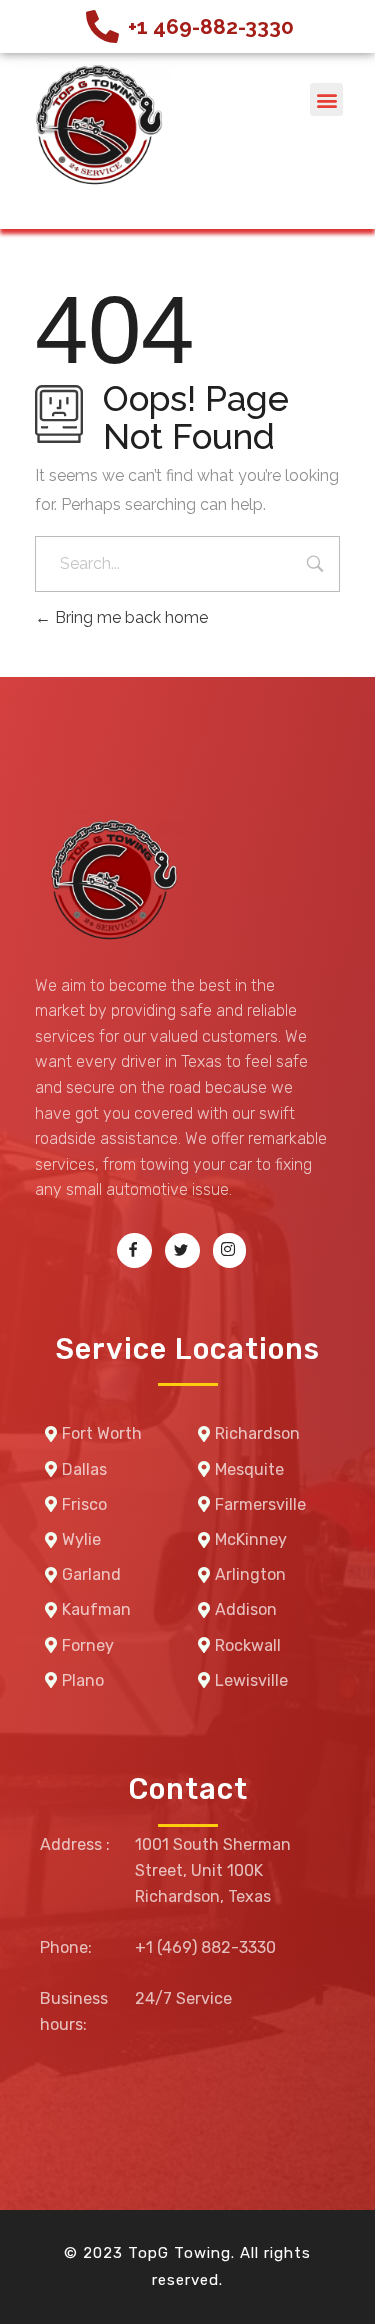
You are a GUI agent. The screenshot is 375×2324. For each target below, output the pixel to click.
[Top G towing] (95, 127)
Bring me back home (129, 617)
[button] (326, 99)
